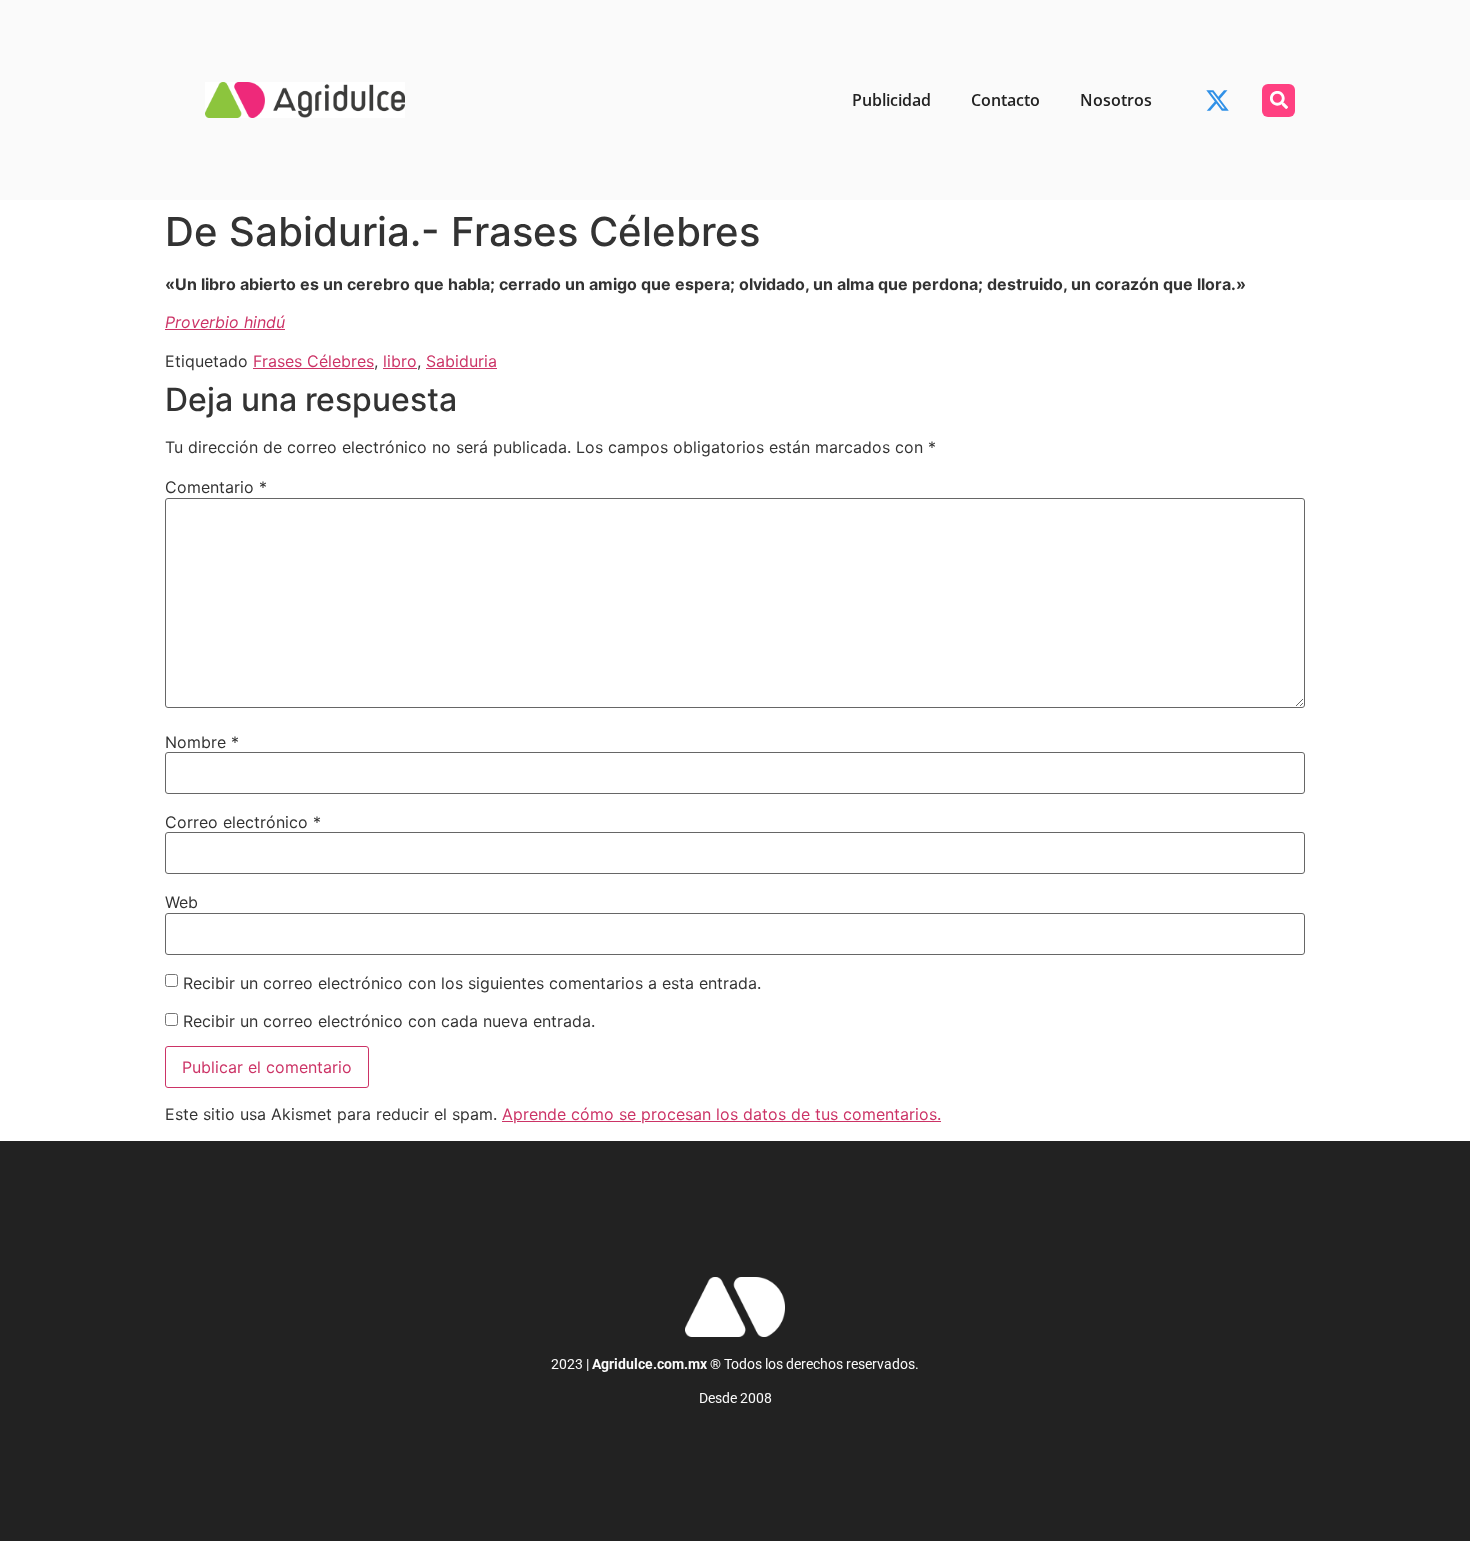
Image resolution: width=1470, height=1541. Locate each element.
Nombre (202, 742)
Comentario (216, 487)
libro (400, 361)
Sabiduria (461, 361)
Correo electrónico (243, 822)
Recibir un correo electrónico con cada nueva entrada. (389, 1021)
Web (181, 902)
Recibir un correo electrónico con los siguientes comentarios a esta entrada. (472, 983)
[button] (1278, 100)
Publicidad (891, 100)
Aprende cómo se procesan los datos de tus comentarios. (721, 1114)
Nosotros (1116, 100)
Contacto (1005, 100)
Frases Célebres (313, 361)
